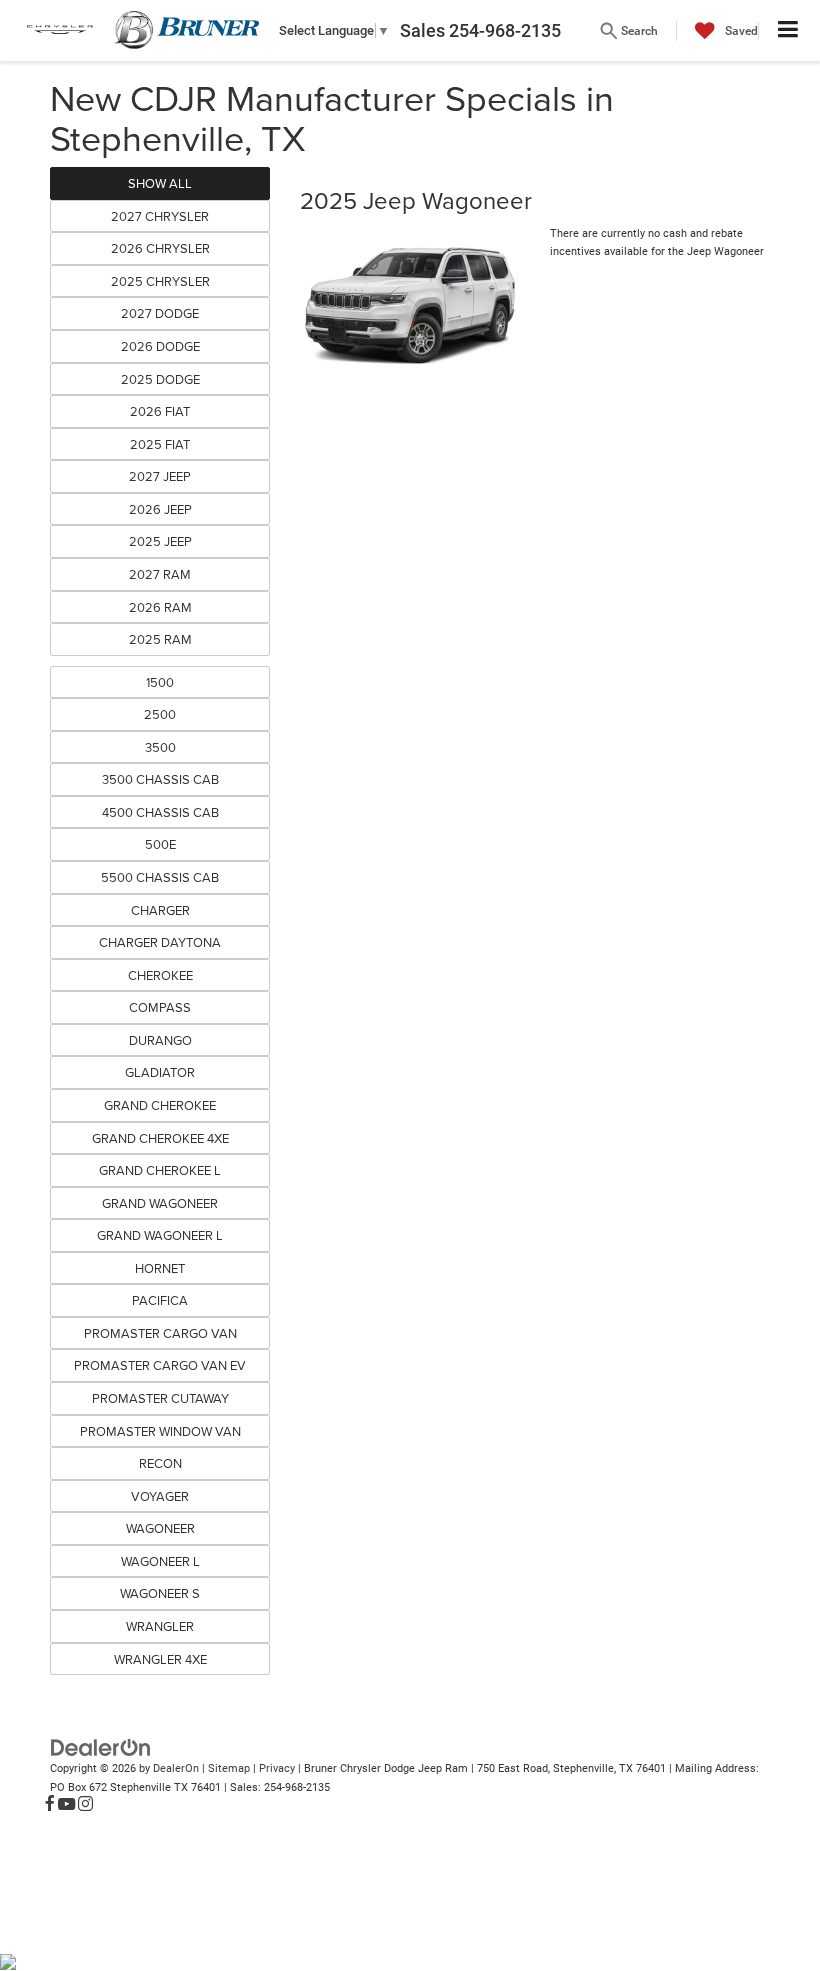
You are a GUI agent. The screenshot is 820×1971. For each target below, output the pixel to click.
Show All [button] (160, 183)
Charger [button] (160, 910)
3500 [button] (160, 747)
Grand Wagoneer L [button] (160, 1235)
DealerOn (176, 1768)
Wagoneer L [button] (160, 1561)
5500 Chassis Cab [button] (160, 877)
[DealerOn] (101, 1747)
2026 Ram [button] (160, 607)
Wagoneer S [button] (160, 1593)
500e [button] (160, 844)
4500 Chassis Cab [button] (160, 812)
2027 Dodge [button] (160, 313)
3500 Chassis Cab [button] (160, 779)
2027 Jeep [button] (160, 476)
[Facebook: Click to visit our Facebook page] (50, 1804)
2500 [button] (160, 714)
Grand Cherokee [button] (160, 1105)
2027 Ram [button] (160, 574)
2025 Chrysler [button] (160, 281)
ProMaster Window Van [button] (160, 1431)
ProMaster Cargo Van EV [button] (160, 1365)
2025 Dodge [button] (160, 379)
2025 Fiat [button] (160, 444)
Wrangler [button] (160, 1626)
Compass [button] (160, 1007)
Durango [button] (160, 1040)
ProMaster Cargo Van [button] (160, 1333)
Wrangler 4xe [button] (160, 1659)
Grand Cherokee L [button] (160, 1170)
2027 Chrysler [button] (160, 216)
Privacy (277, 1768)
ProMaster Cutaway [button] (160, 1398)
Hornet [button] (160, 1268)
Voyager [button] (160, 1496)
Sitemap (229, 1768)
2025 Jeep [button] (160, 541)
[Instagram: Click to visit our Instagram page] (85, 1804)
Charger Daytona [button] (160, 942)
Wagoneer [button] (160, 1528)
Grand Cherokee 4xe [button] (160, 1138)
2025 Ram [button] (160, 639)
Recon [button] (160, 1463)
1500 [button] (160, 682)
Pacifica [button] (160, 1300)
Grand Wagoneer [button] (160, 1203)
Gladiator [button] (160, 1072)
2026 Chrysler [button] (160, 248)
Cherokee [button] (160, 975)
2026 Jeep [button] (160, 509)
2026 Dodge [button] (160, 346)
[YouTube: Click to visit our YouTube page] (66, 1804)
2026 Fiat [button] (160, 411)
